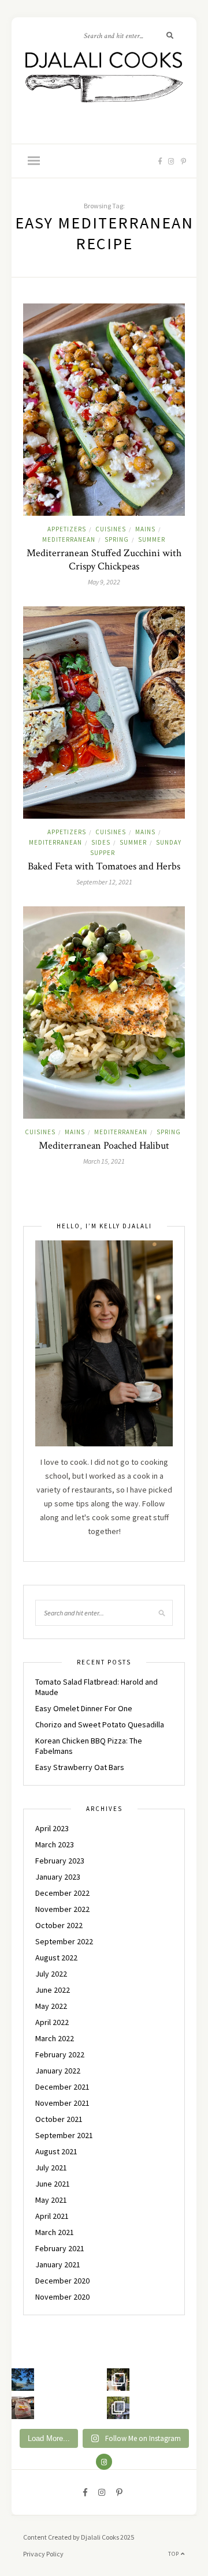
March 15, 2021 (104, 1161)
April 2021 (52, 2216)
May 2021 (51, 2200)
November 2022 (62, 1909)
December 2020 (62, 2281)
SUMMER (152, 539)
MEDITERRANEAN (69, 539)
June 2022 (53, 1990)
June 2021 (53, 2184)
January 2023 (58, 1877)
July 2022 (51, 1974)
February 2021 (60, 2248)
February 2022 (60, 2054)
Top (174, 2554)
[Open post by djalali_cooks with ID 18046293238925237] (23, 2380)
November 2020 (62, 2297)
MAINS (145, 529)
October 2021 (59, 2119)
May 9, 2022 (104, 582)
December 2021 (62, 2087)
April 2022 (52, 2022)
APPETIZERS (67, 529)
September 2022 (64, 1941)
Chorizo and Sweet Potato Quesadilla (100, 1724)
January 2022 (58, 2071)
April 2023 (52, 1828)
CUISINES (111, 529)
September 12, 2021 (104, 882)
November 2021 (62, 2103)
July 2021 (51, 2168)
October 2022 (59, 1925)
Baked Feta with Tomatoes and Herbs (104, 866)
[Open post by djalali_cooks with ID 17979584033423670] (118, 2380)
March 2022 (55, 2038)
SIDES (101, 842)
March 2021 (55, 2232)
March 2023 (55, 1844)
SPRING (117, 539)
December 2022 (62, 1893)
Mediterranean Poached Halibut (104, 1145)
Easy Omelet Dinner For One (84, 1708)
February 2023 (60, 1861)
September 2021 (64, 2135)
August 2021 (56, 2151)
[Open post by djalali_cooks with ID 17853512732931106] (118, 2408)
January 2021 (58, 2264)
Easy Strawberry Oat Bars (80, 1767)
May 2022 (51, 2006)
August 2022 (56, 1958)
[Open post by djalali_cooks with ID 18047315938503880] (23, 2408)
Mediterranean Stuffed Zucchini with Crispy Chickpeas (104, 560)
